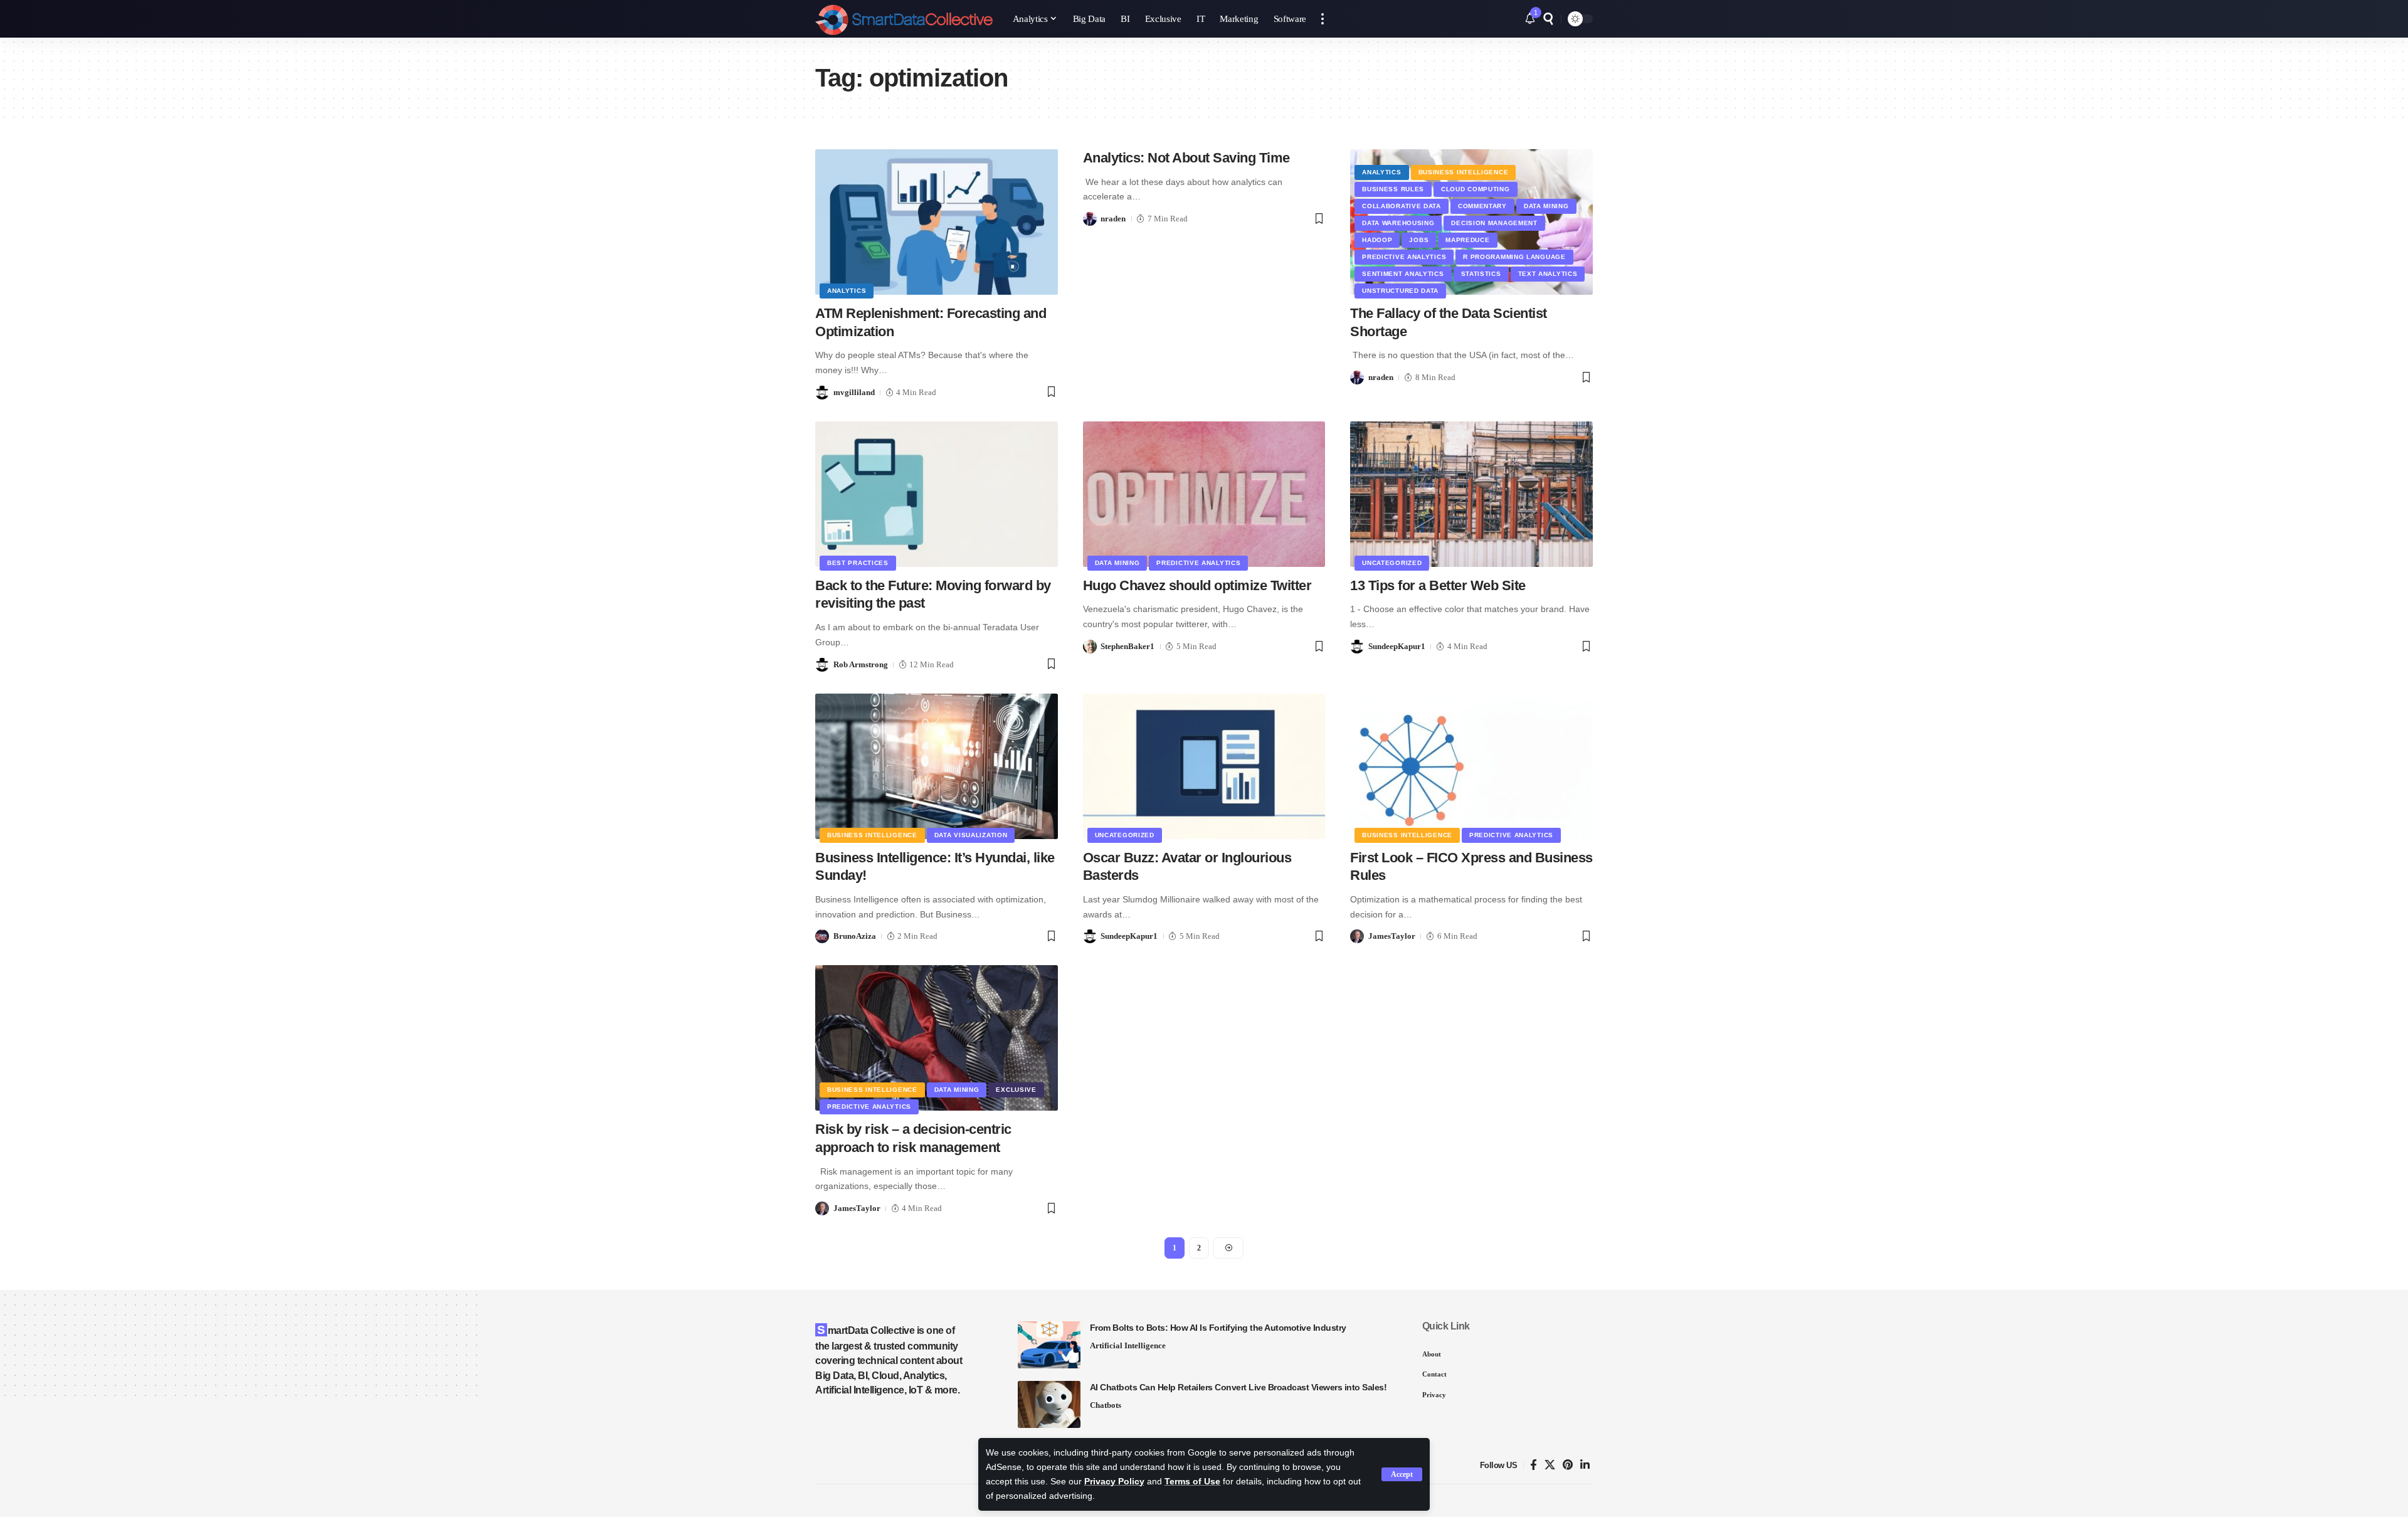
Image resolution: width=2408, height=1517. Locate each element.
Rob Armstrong (861, 664)
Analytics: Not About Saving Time (1186, 158)
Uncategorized (1392, 563)
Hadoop (1377, 240)
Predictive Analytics (1404, 257)
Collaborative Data (1402, 206)
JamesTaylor (1392, 936)
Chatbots (1106, 1405)
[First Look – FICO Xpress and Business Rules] (1471, 766)
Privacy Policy (1114, 1482)
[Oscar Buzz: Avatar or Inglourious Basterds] (1204, 766)
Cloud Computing (1476, 189)
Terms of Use (1192, 1482)
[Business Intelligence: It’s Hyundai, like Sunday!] (937, 766)
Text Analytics (1548, 274)
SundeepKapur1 (1397, 646)
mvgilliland (854, 392)
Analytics (847, 291)
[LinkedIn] (1585, 1465)
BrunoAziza (855, 936)
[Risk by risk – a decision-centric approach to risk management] (937, 1038)
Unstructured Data (1400, 291)
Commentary (1482, 206)
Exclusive (1016, 1090)
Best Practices (858, 563)
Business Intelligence (1464, 172)
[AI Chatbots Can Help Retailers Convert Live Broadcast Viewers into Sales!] (1049, 1404)
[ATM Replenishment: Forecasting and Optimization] (937, 222)
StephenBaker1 (1127, 646)
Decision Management (1494, 223)
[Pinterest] (1568, 1465)
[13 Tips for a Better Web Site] (1471, 494)
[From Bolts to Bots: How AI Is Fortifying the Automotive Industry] (1049, 1345)
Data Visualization (971, 835)
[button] (1402, 1474)
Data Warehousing (1398, 223)
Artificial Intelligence (1128, 1345)
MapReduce (1467, 240)
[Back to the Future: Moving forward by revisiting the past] (937, 494)
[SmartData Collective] (904, 19)
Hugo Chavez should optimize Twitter (1197, 585)
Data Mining (1546, 206)
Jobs (1419, 240)
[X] (1550, 1465)
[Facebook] (1534, 1465)
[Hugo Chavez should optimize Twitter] (1204, 494)
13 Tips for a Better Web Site (1438, 585)
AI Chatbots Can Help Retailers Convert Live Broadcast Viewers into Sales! (1238, 1387)
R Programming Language (1514, 257)
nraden (1113, 219)
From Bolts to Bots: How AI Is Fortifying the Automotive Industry (1218, 1328)
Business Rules (1393, 189)
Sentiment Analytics (1403, 274)
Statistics (1481, 274)
